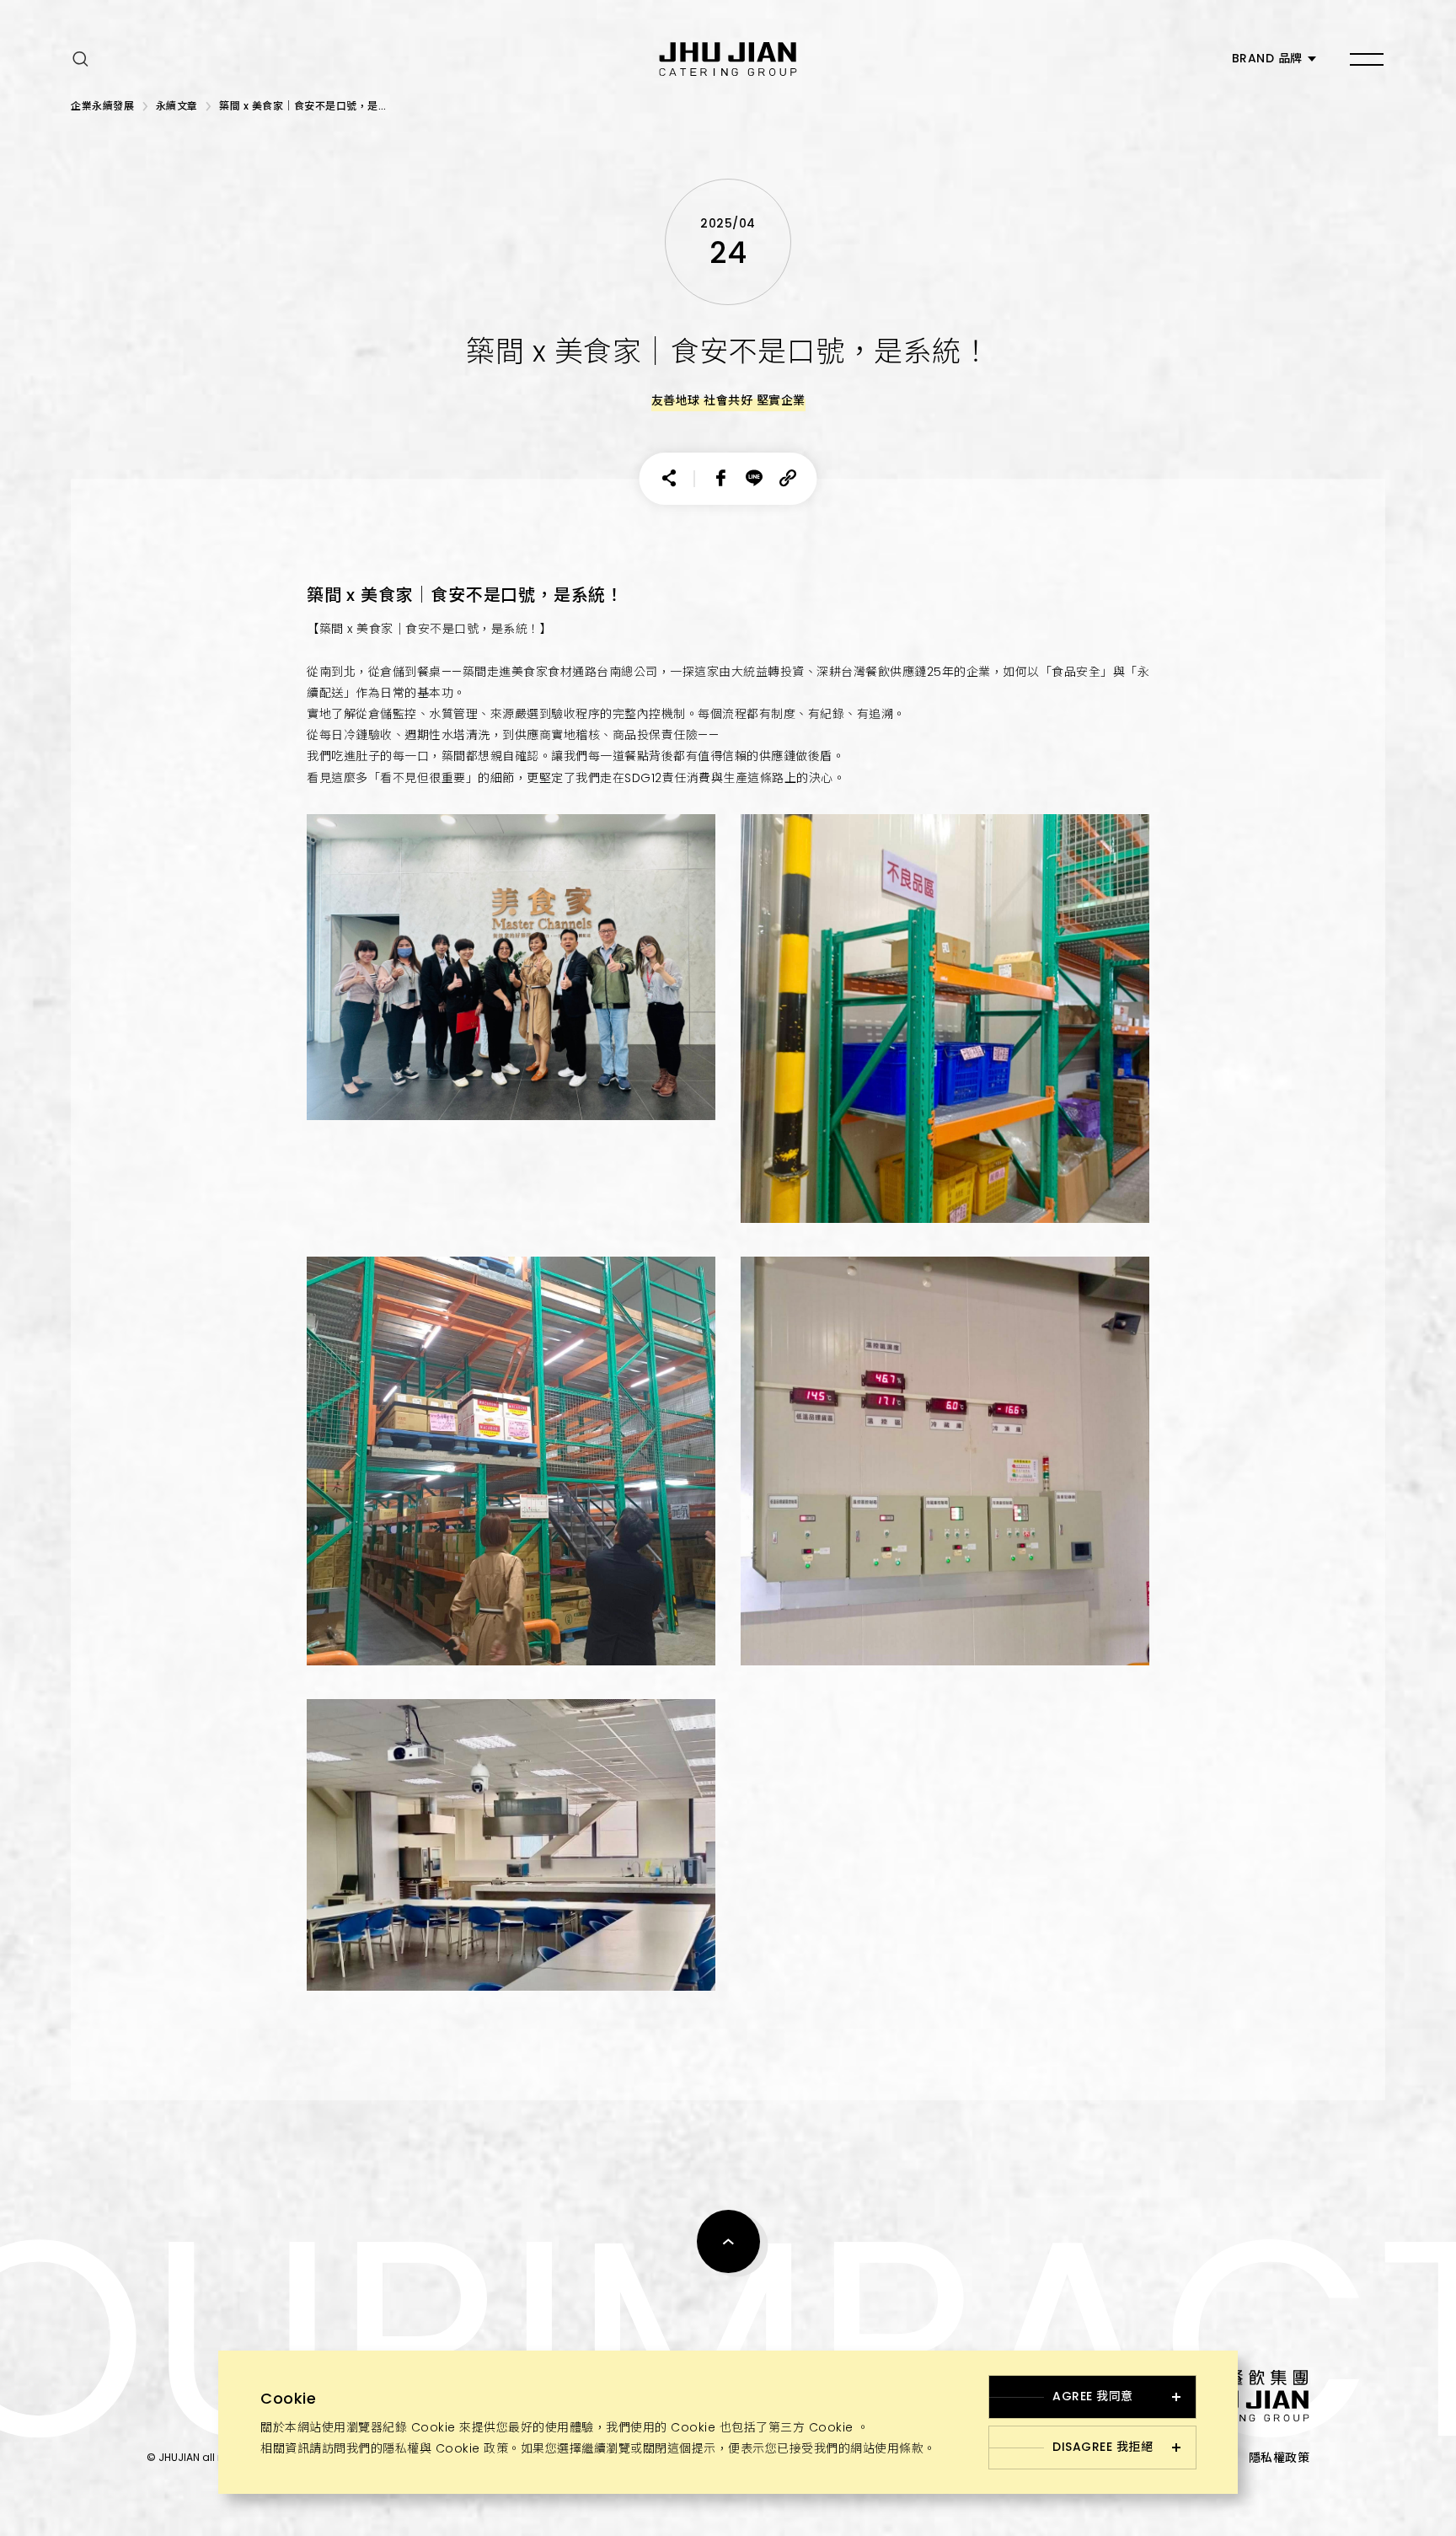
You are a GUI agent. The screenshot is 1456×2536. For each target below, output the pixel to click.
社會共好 (728, 400)
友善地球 (676, 400)
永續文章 (177, 106)
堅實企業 (781, 400)
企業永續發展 (102, 106)
